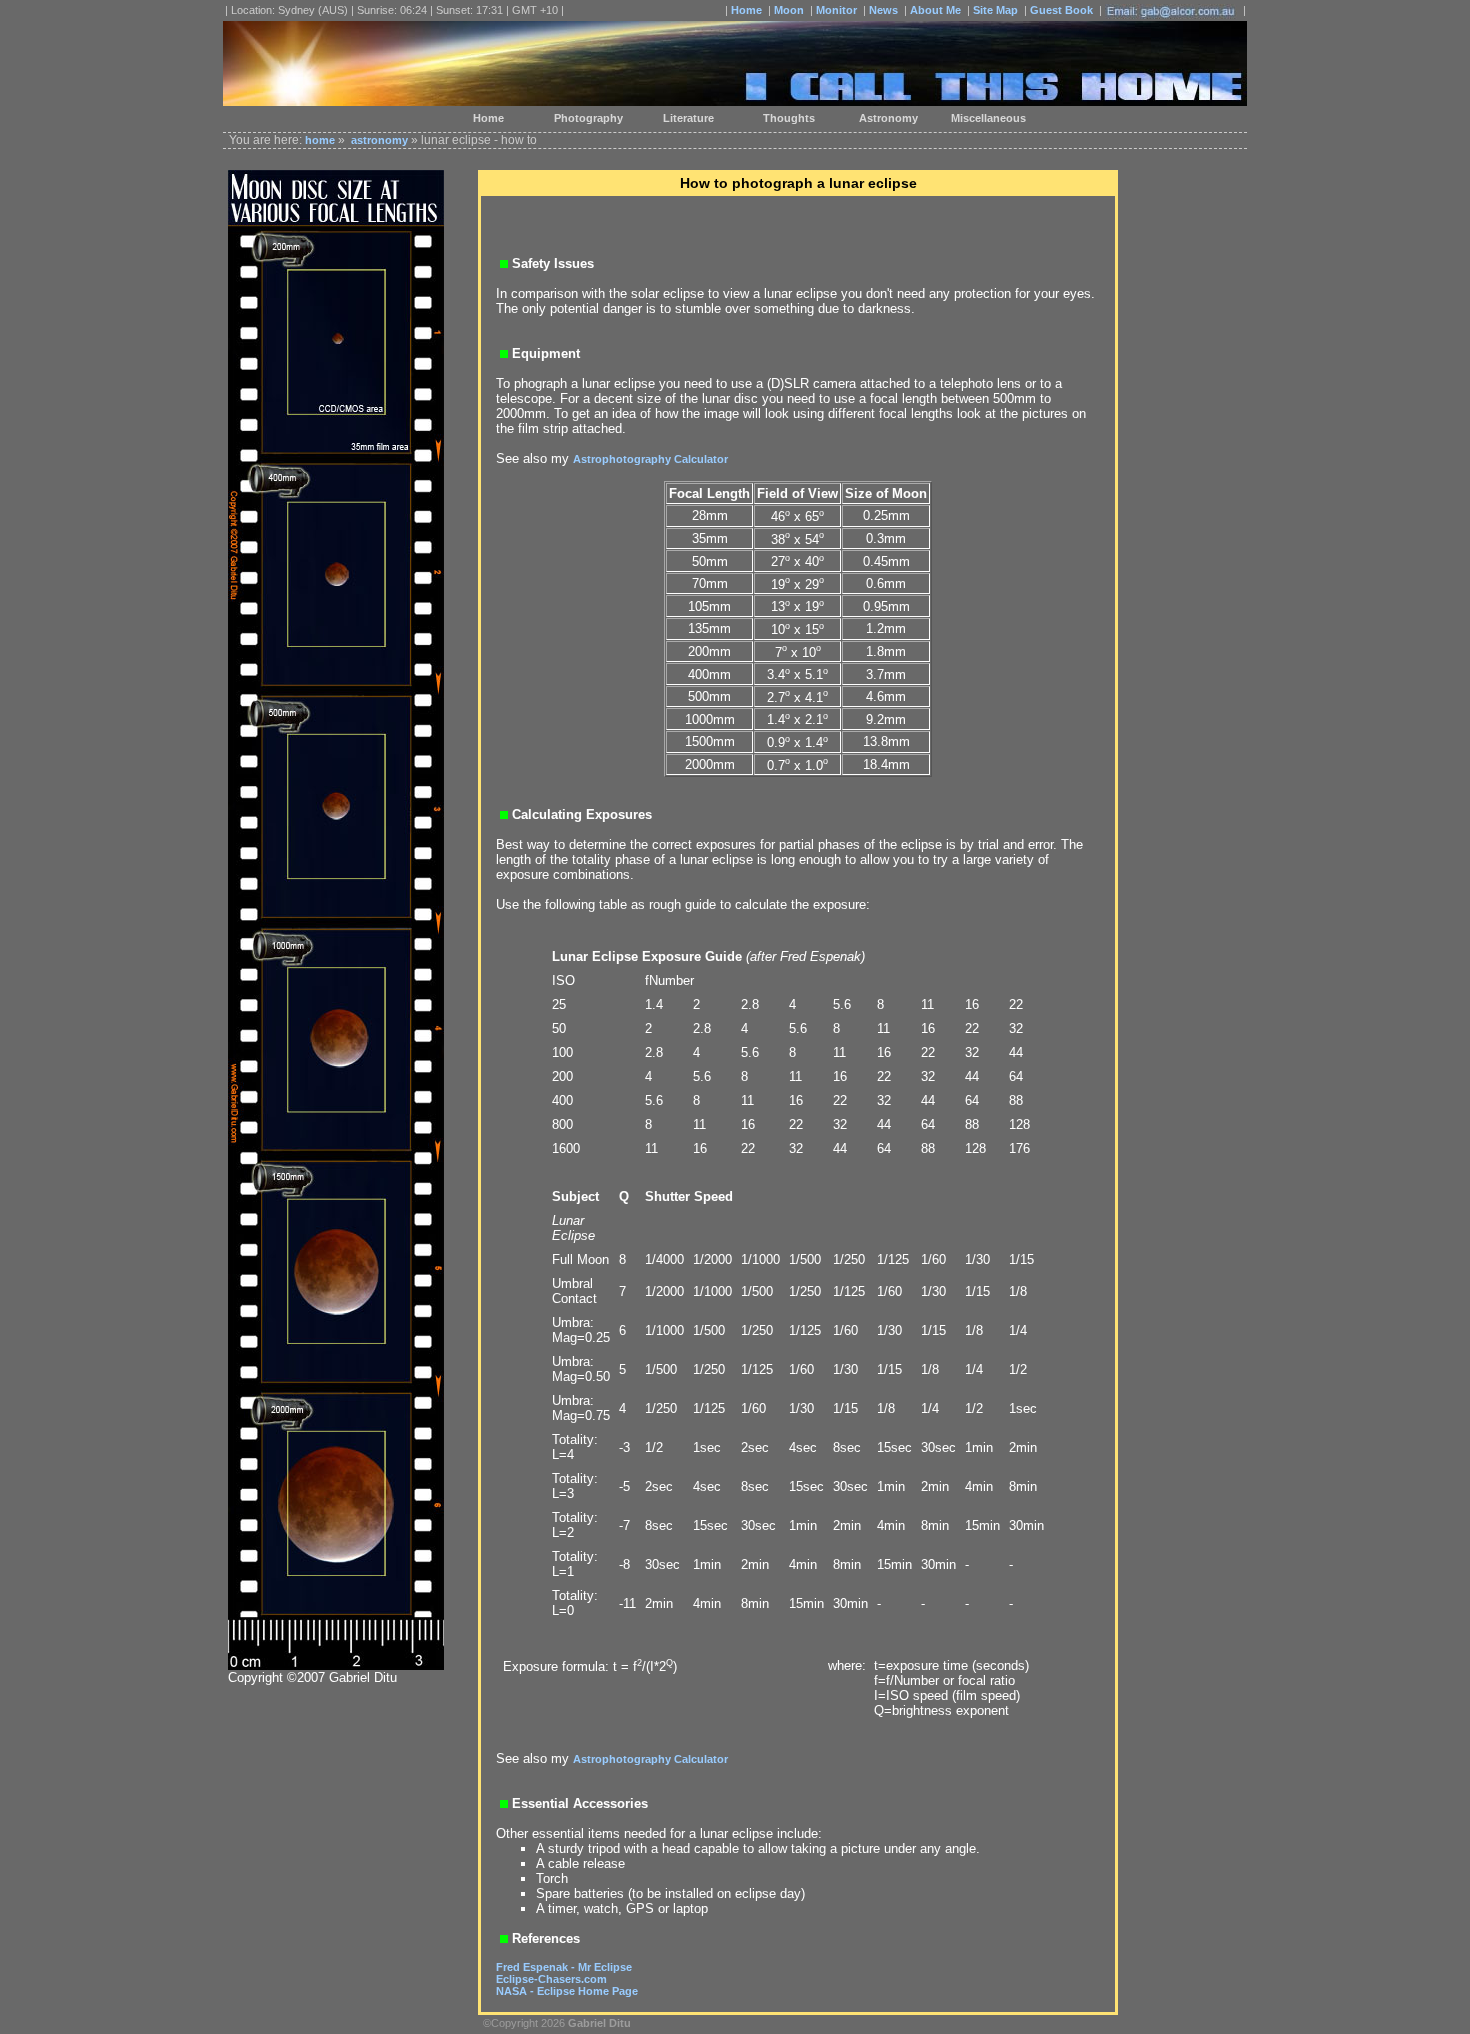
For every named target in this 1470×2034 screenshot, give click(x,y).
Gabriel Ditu (599, 2023)
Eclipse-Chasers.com (551, 1979)
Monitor (836, 10)
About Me (935, 10)
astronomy (379, 140)
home (320, 140)
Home (746, 10)
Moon (789, 10)
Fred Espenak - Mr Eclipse (564, 1967)
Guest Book (1061, 10)
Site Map (995, 10)
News (883, 10)
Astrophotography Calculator (650, 459)
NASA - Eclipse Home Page (567, 1991)
